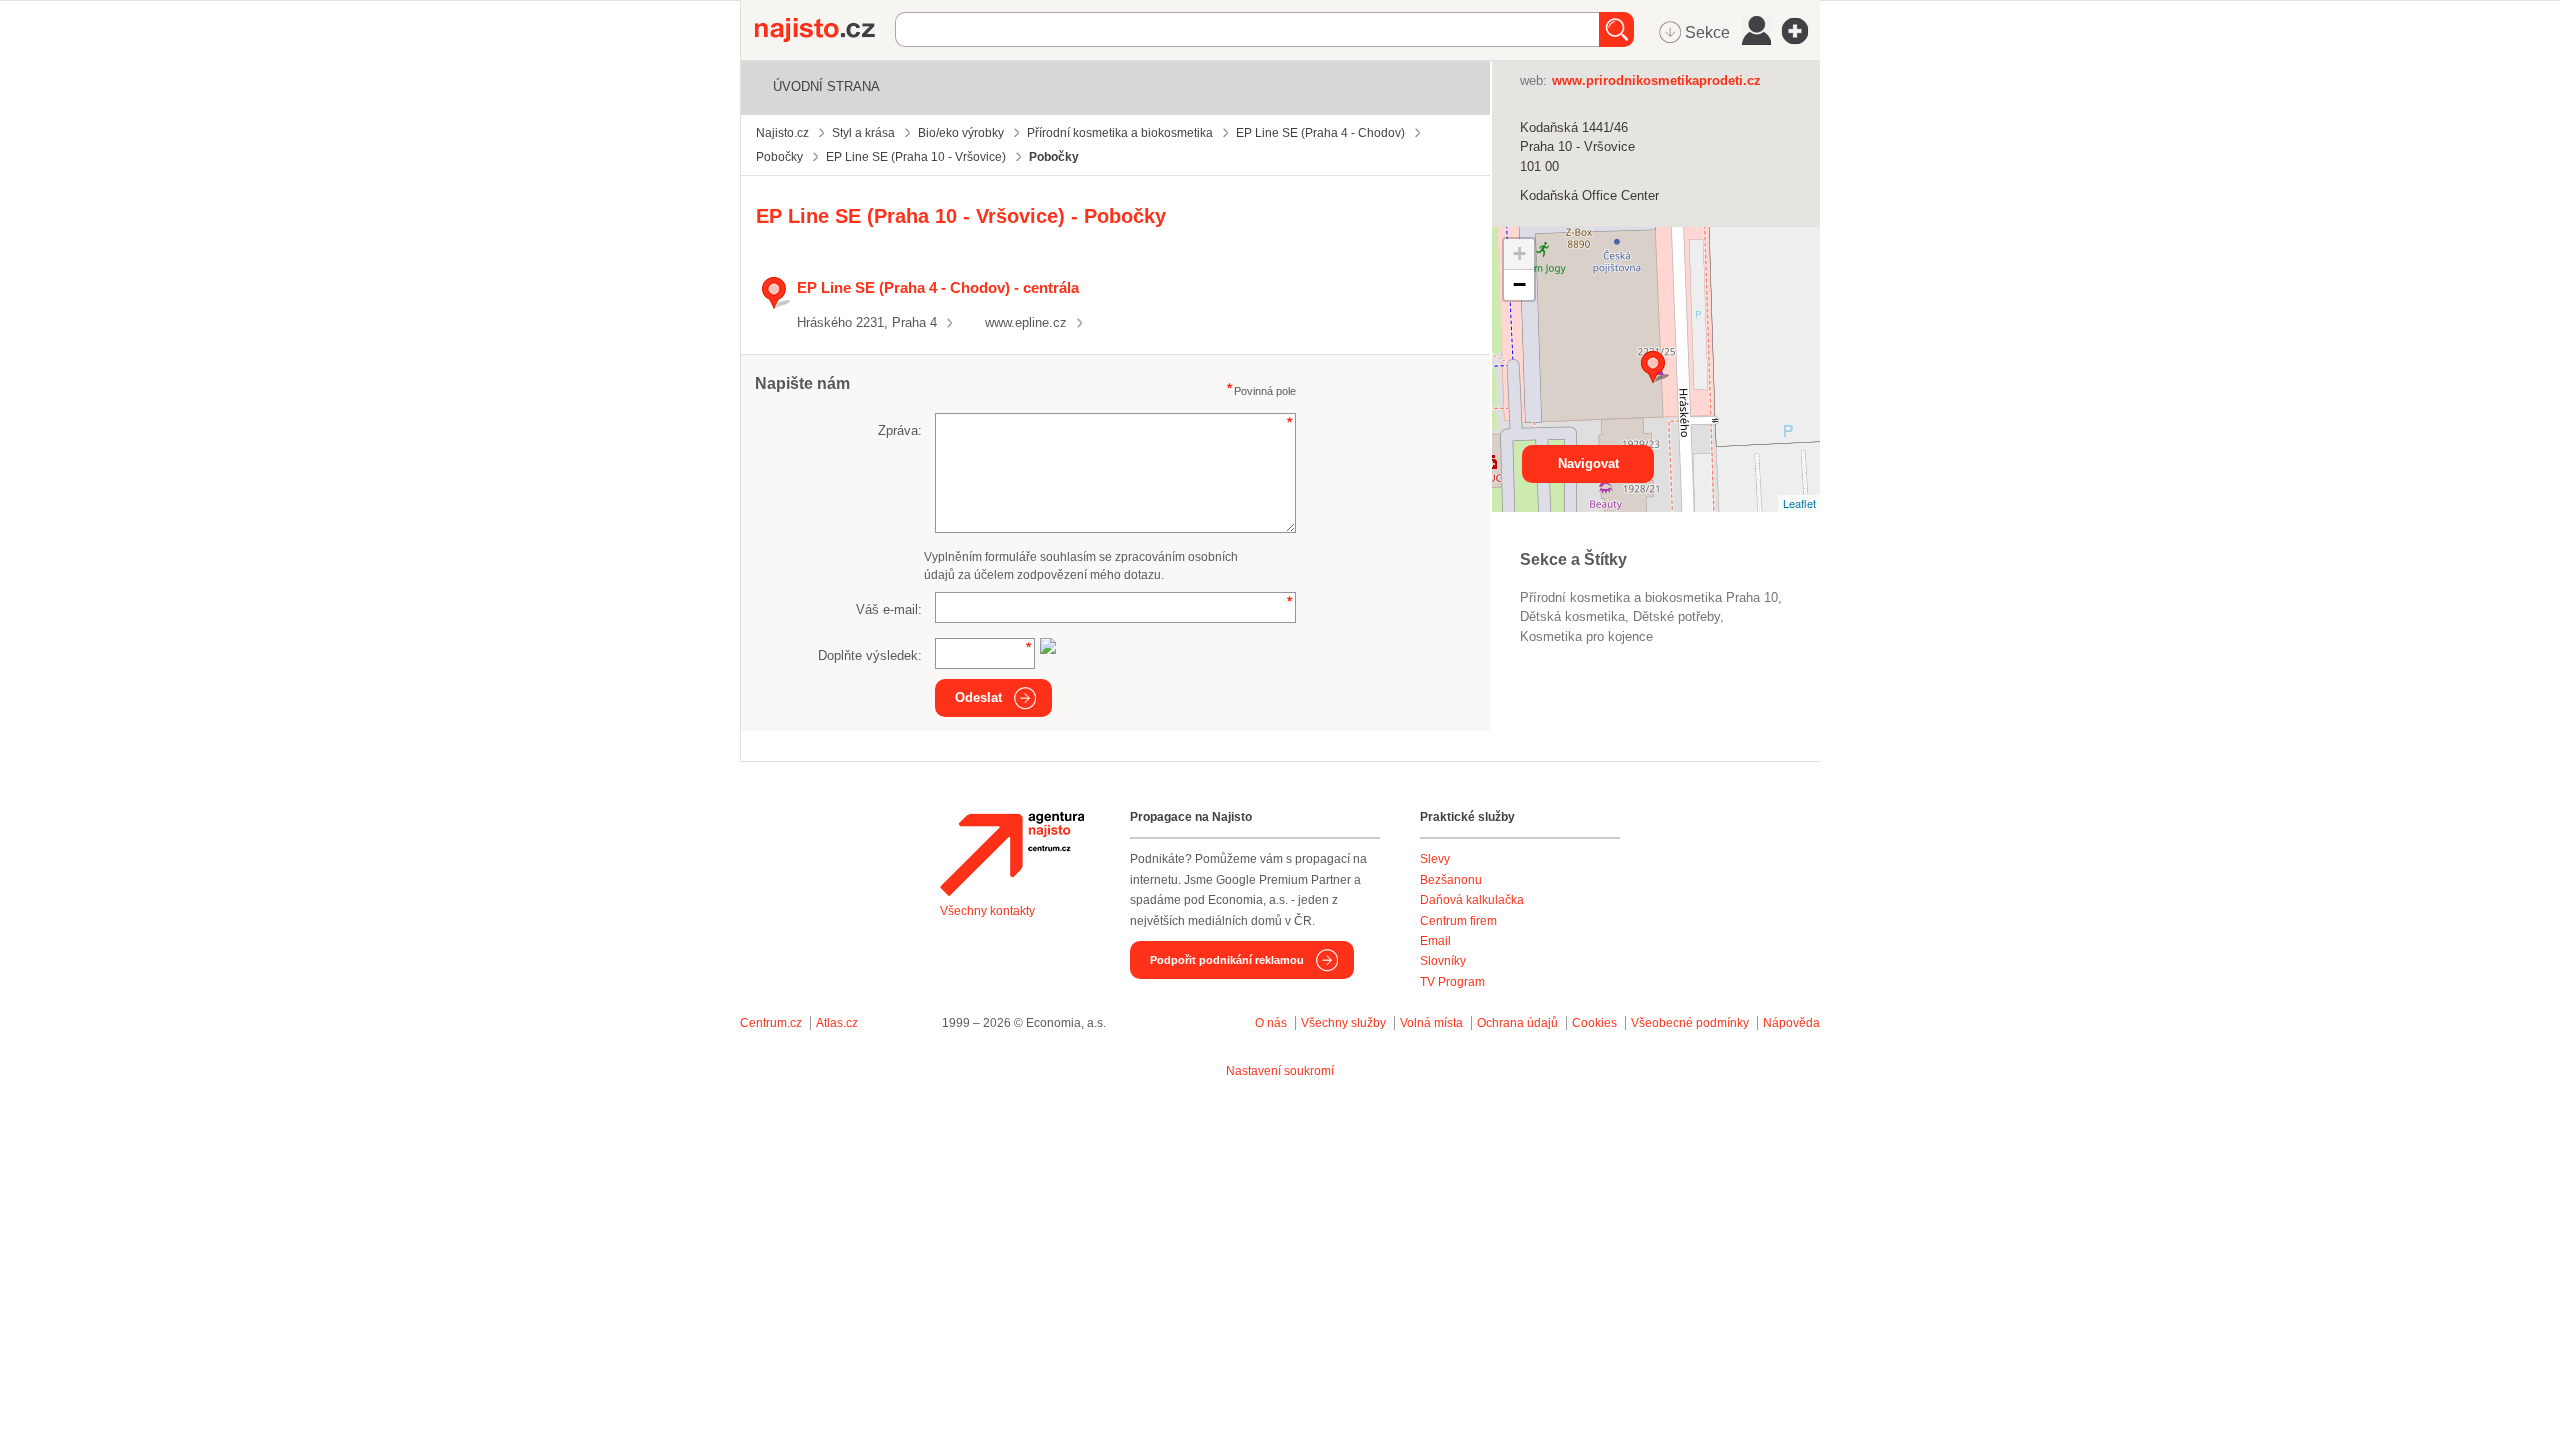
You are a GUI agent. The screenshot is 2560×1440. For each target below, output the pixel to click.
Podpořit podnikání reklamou (1227, 960)
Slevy (1435, 859)
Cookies (1594, 1023)
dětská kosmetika (1572, 616)
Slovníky (1443, 961)
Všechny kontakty (987, 911)
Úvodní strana (826, 86)
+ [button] (1519, 253)
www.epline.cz (1026, 322)
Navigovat (1588, 463)
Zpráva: (900, 430)
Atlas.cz (837, 1023)
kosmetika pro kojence (1586, 636)
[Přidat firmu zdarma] (1801, 31)
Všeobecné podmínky (1690, 1023)
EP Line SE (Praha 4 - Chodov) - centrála (938, 287)
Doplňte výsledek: (870, 655)
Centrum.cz (771, 1023)
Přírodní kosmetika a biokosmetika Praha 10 (1649, 597)
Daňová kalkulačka (1472, 900)
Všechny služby (1345, 1023)
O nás (1271, 1023)
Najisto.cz (825, 30)
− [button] (1519, 284)
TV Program (1452, 982)
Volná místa (1431, 1023)
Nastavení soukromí (1280, 1071)
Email (1435, 941)
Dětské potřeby (1676, 616)
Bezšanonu (1451, 880)
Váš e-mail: (889, 609)
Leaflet (1799, 503)
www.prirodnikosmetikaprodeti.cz (1656, 80)
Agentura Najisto (1012, 854)
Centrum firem (1458, 921)
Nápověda (1791, 1023)
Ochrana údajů (1517, 1023)
